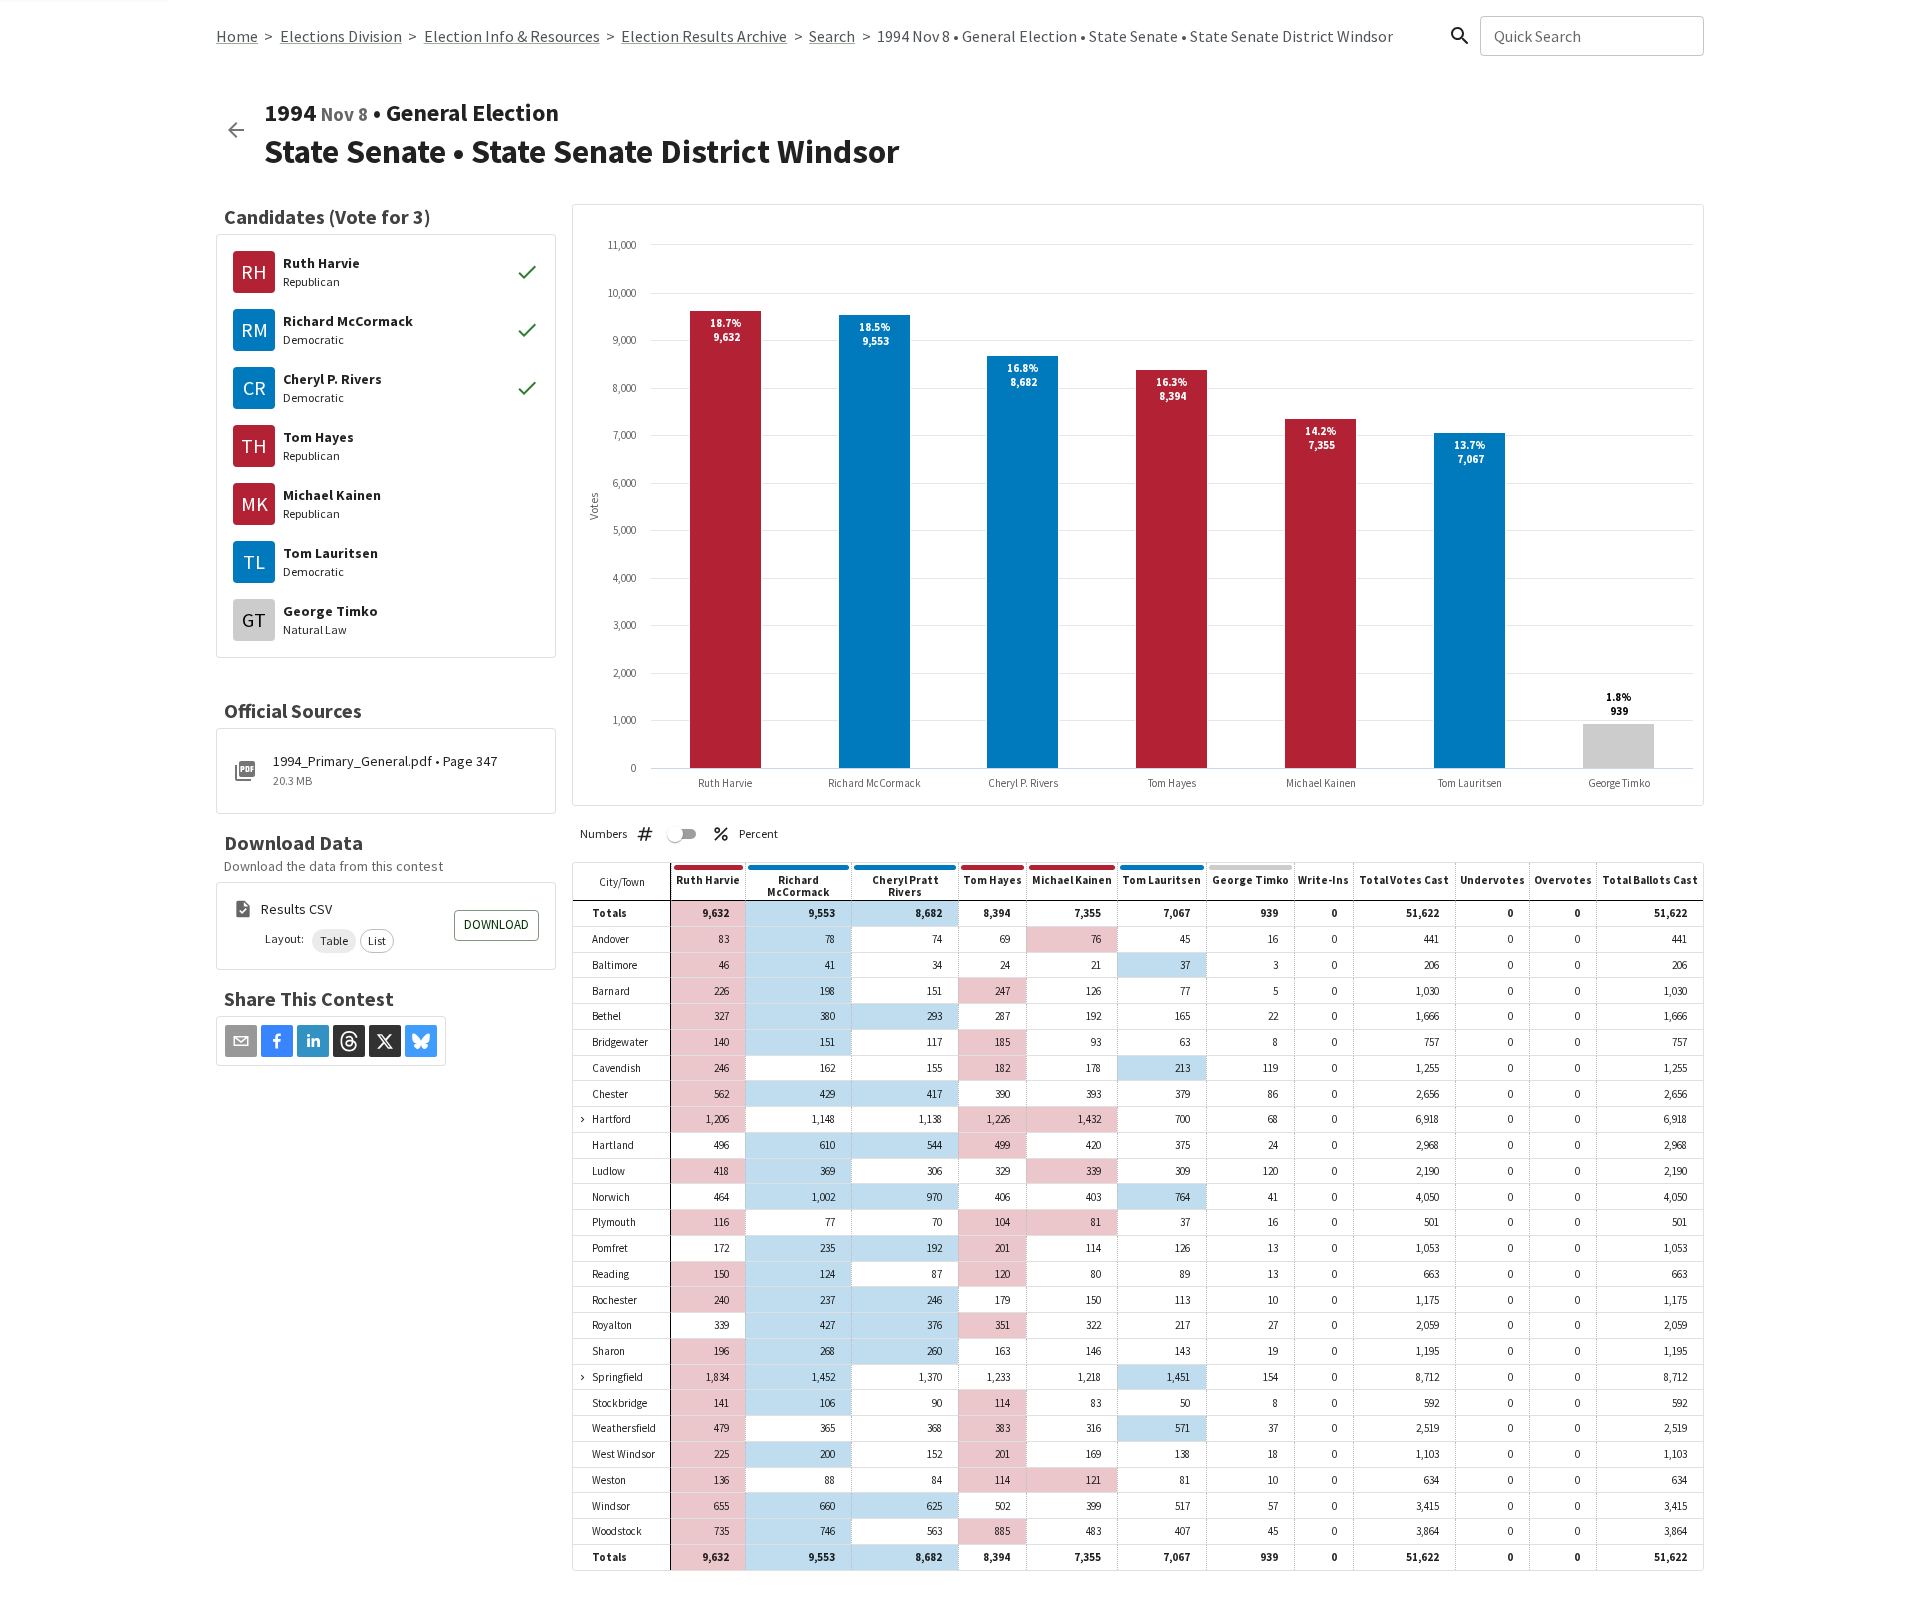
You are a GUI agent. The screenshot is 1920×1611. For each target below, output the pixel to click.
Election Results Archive (704, 36)
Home (237, 36)
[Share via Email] (241, 1041)
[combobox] (1590, 36)
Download (496, 924)
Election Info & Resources (512, 36)
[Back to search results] (236, 130)
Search (832, 36)
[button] (334, 941)
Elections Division (341, 36)
